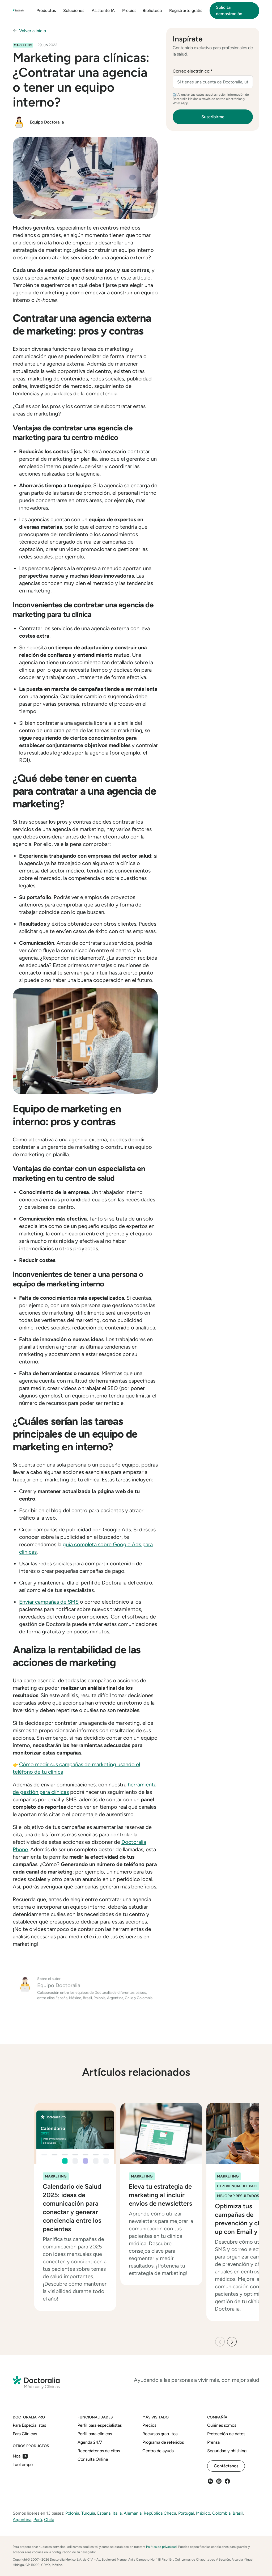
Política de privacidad (161, 2547)
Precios (129, 10)
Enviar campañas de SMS (49, 1602)
